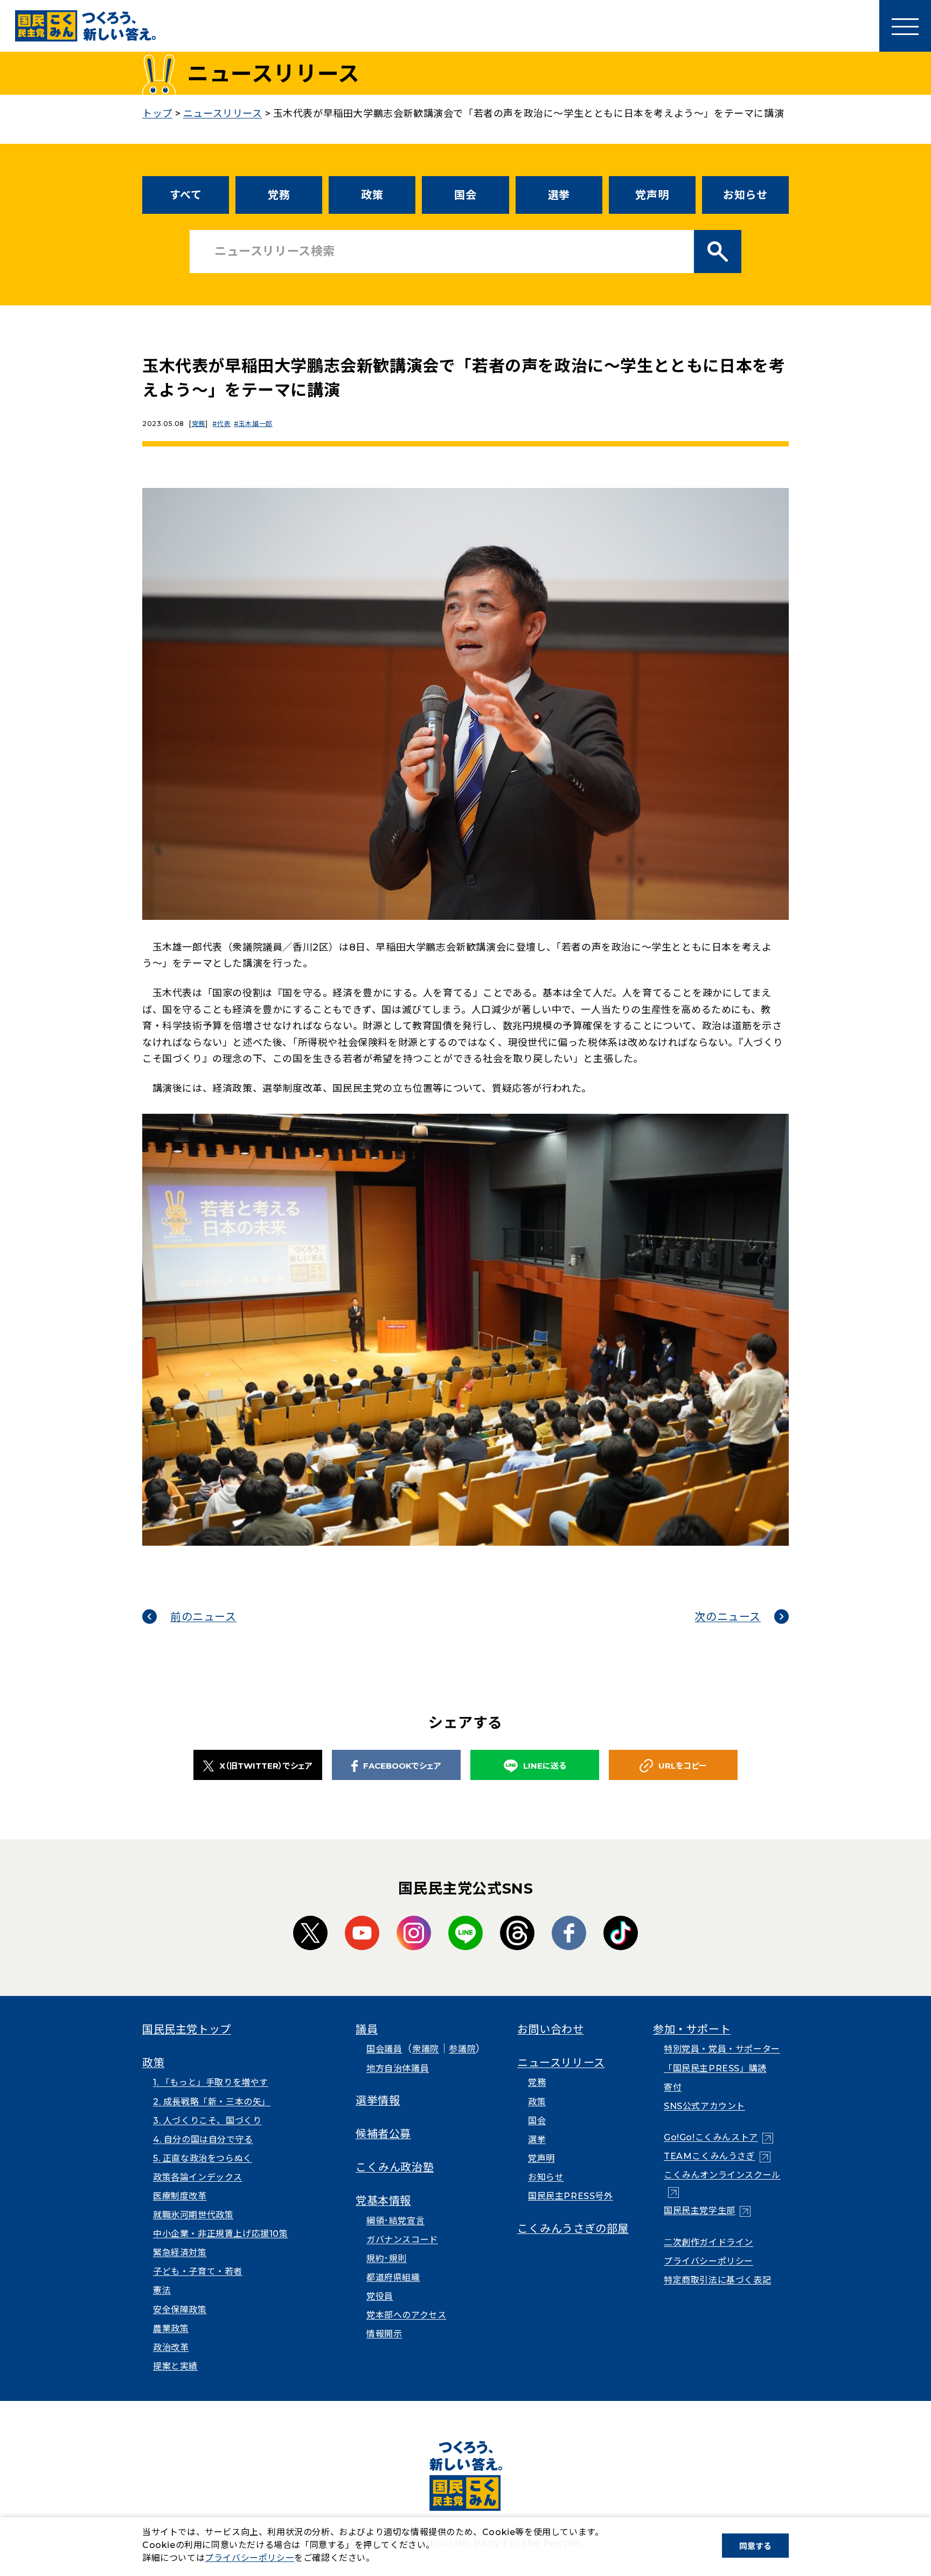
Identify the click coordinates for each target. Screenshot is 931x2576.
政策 (372, 195)
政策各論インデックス (198, 2177)
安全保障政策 (180, 2310)
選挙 (559, 195)
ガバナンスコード (402, 2240)
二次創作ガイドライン (708, 2242)
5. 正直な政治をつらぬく (203, 2158)
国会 (465, 195)
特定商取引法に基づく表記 (717, 2280)
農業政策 (171, 2329)
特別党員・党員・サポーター (722, 2049)
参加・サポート (692, 2029)
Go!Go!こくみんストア (718, 2137)
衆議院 (426, 2049)
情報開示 (384, 2334)
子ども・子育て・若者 (198, 2271)
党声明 (652, 195)
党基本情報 (383, 2201)
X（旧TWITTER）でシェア (266, 1766)
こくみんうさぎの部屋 (573, 2229)
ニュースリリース (561, 2063)
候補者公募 (383, 2134)
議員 (367, 2029)
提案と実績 (175, 2366)
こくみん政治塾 (395, 2167)
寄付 (673, 2087)
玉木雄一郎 (256, 424)
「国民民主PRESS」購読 (715, 2068)
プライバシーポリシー (708, 2261)
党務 (279, 195)
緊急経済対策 (180, 2253)
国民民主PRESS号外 (571, 2196)
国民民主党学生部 (707, 2211)
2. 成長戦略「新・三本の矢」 (212, 2102)
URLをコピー (683, 1766)
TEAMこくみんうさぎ (717, 2156)
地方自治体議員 (398, 2068)
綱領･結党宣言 (395, 2221)
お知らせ (745, 195)
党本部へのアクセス (406, 2315)
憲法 (162, 2290)
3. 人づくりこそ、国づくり (207, 2121)
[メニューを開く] (905, 26)
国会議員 (384, 2049)
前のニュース (203, 1617)
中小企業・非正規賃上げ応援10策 (221, 2234)
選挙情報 (378, 2100)
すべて (186, 195)
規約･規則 (387, 2259)
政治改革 (171, 2347)
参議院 (462, 2049)
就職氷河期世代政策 (193, 2215)
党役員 (380, 2296)
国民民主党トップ (187, 2029)
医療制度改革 (180, 2196)
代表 (224, 424)
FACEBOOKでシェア (402, 1766)
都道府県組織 (393, 2277)
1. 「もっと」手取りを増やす (211, 2082)
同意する (755, 2546)
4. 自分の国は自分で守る (203, 2139)
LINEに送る (545, 1766)
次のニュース (728, 1617)
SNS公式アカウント (704, 2106)
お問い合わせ (551, 2029)
